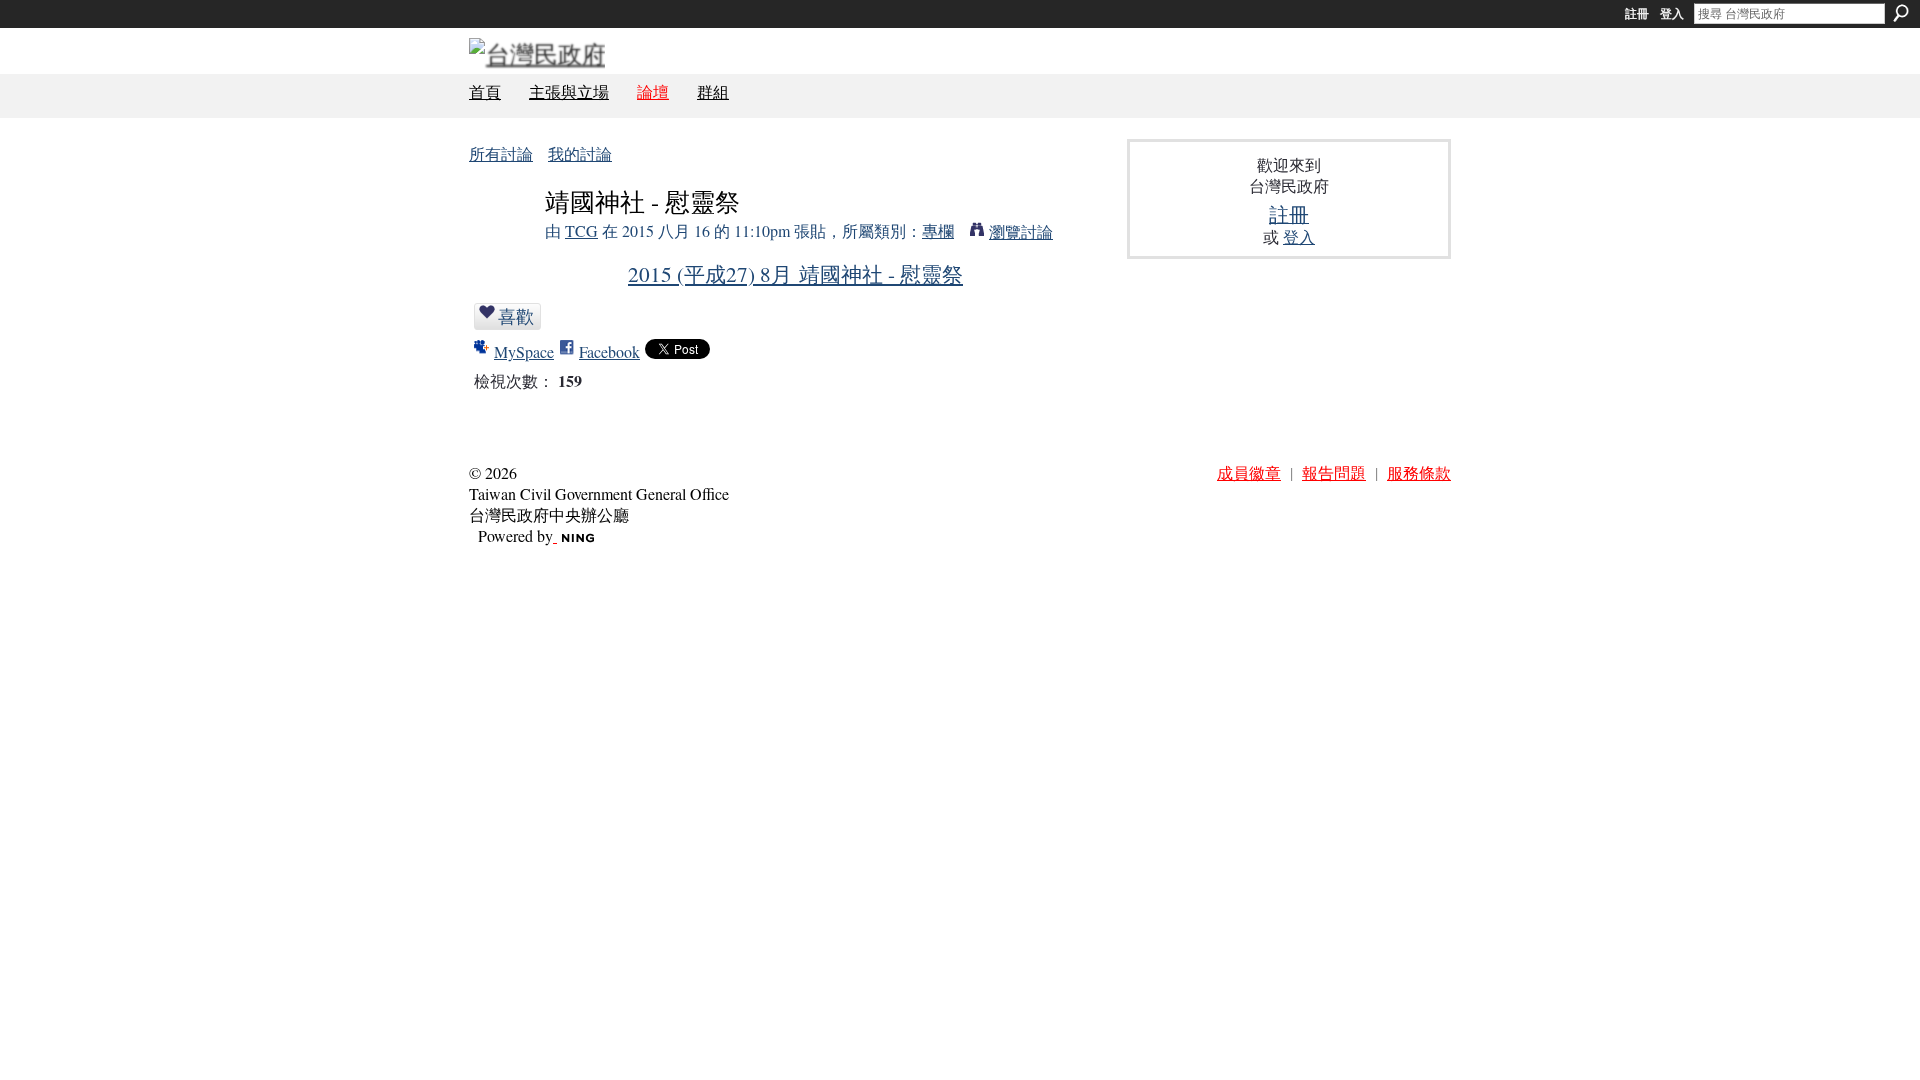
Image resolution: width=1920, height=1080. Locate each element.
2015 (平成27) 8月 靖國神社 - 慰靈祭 (795, 273)
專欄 (938, 230)
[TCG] (501, 239)
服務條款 (1419, 472)
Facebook (609, 351)
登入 (1672, 14)
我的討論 (580, 153)
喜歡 (516, 316)
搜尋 (1901, 13)
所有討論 (501, 153)
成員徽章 (1249, 472)
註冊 (1637, 14)
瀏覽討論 (1021, 231)
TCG (581, 230)
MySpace (524, 351)
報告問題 (1334, 472)
